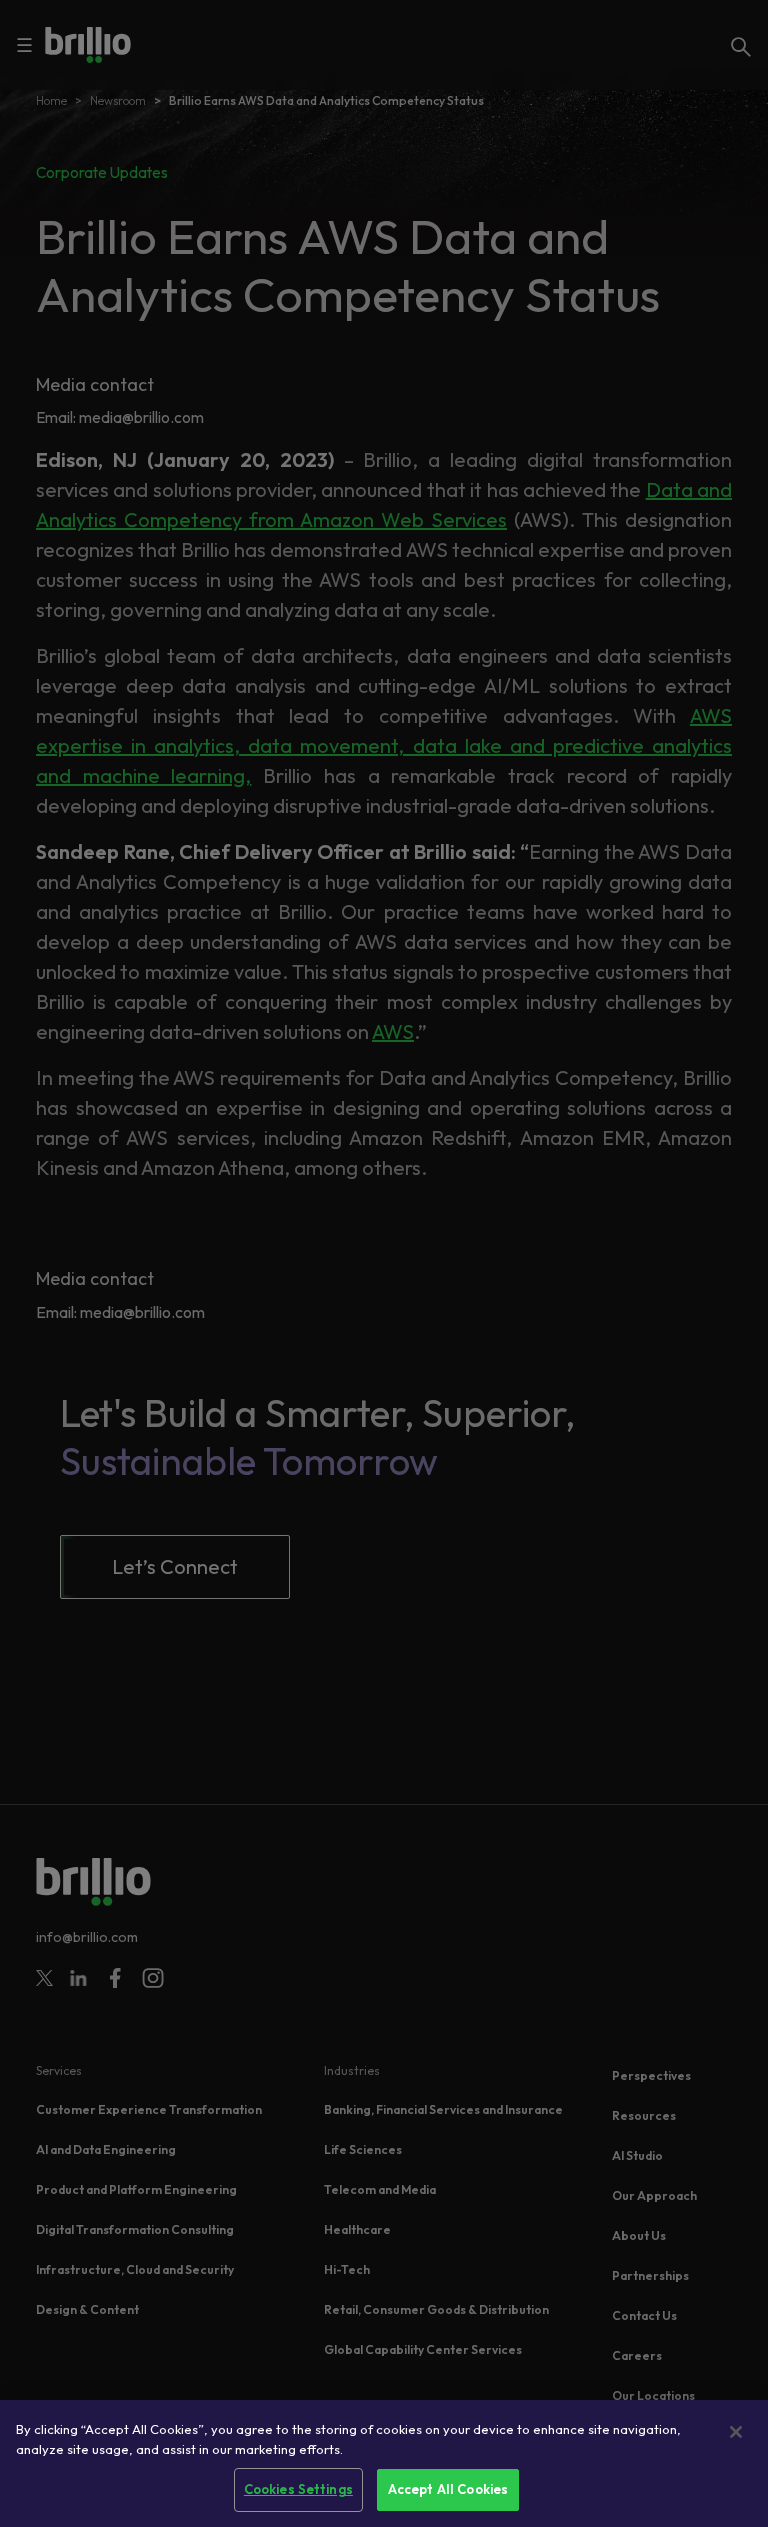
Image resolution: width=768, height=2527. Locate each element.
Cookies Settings (298, 2489)
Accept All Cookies (448, 2489)
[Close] (736, 2432)
